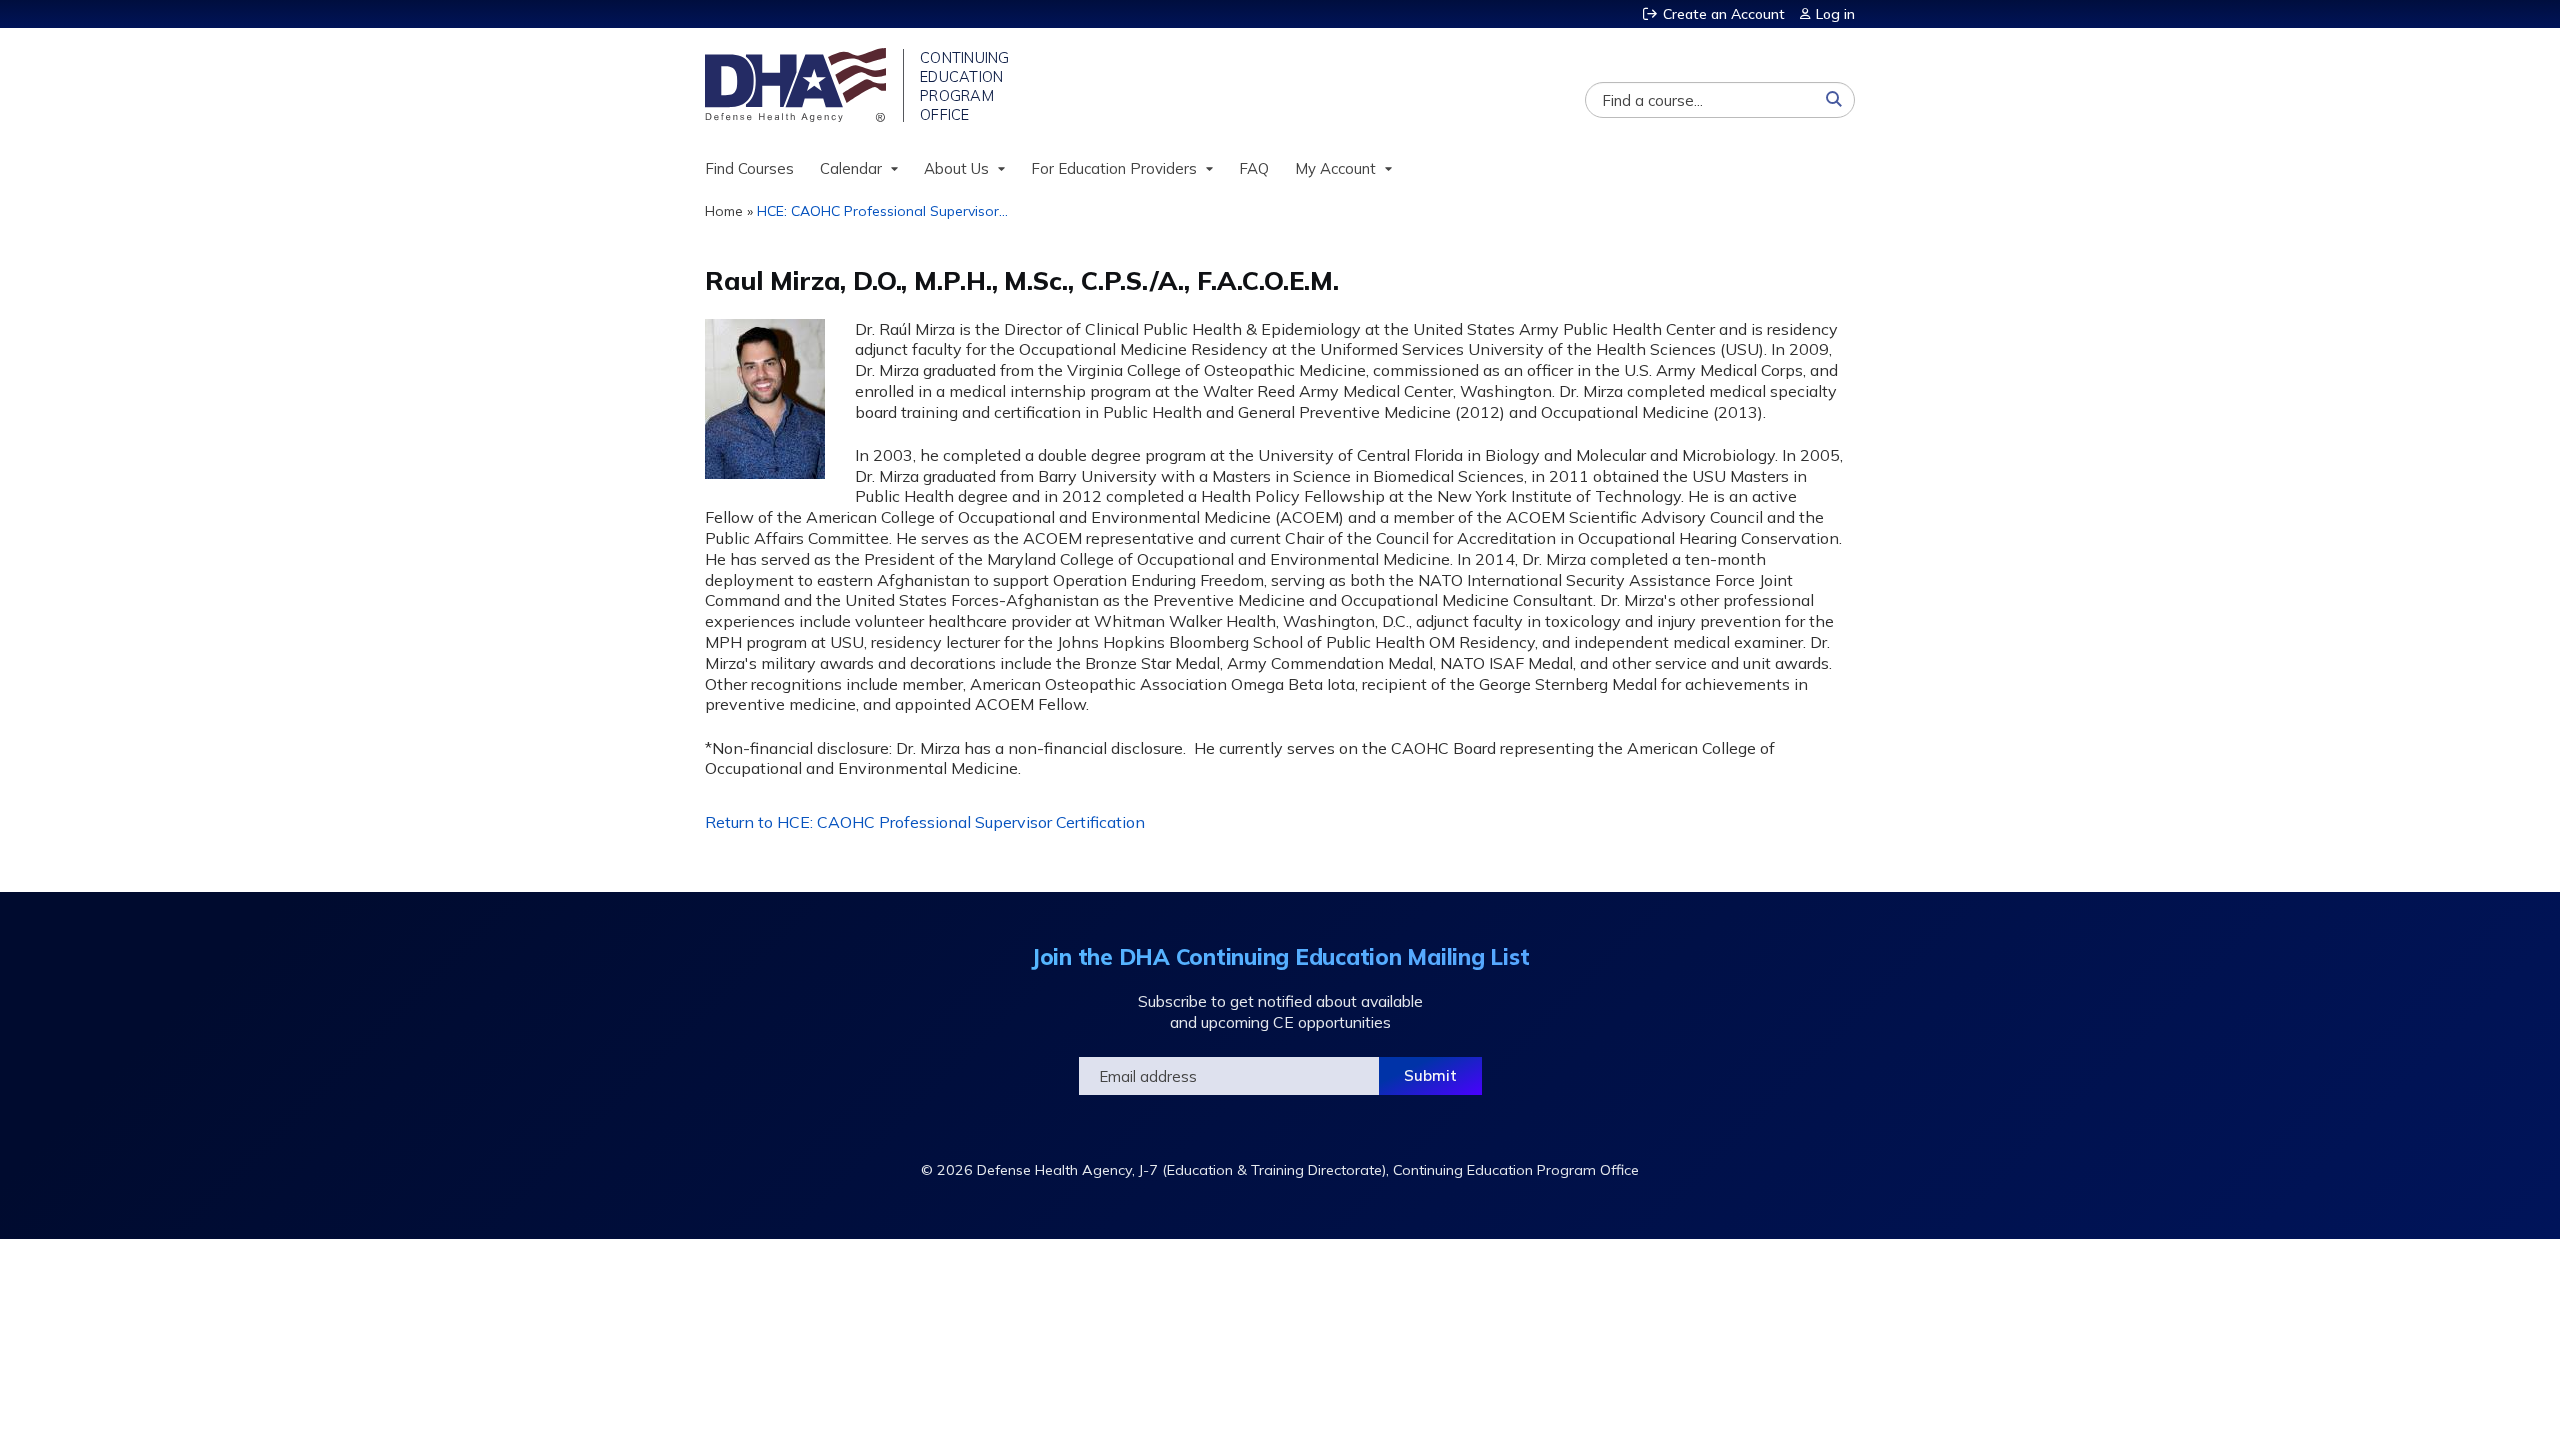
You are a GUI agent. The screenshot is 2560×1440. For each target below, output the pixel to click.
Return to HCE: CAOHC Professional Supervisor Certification (925, 822)
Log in (1835, 14)
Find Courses (749, 168)
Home (724, 211)
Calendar (851, 168)
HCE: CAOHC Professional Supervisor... (882, 211)
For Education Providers (1114, 168)
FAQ (1254, 168)
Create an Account (1724, 14)
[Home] (797, 85)
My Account (1335, 168)
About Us (956, 168)
